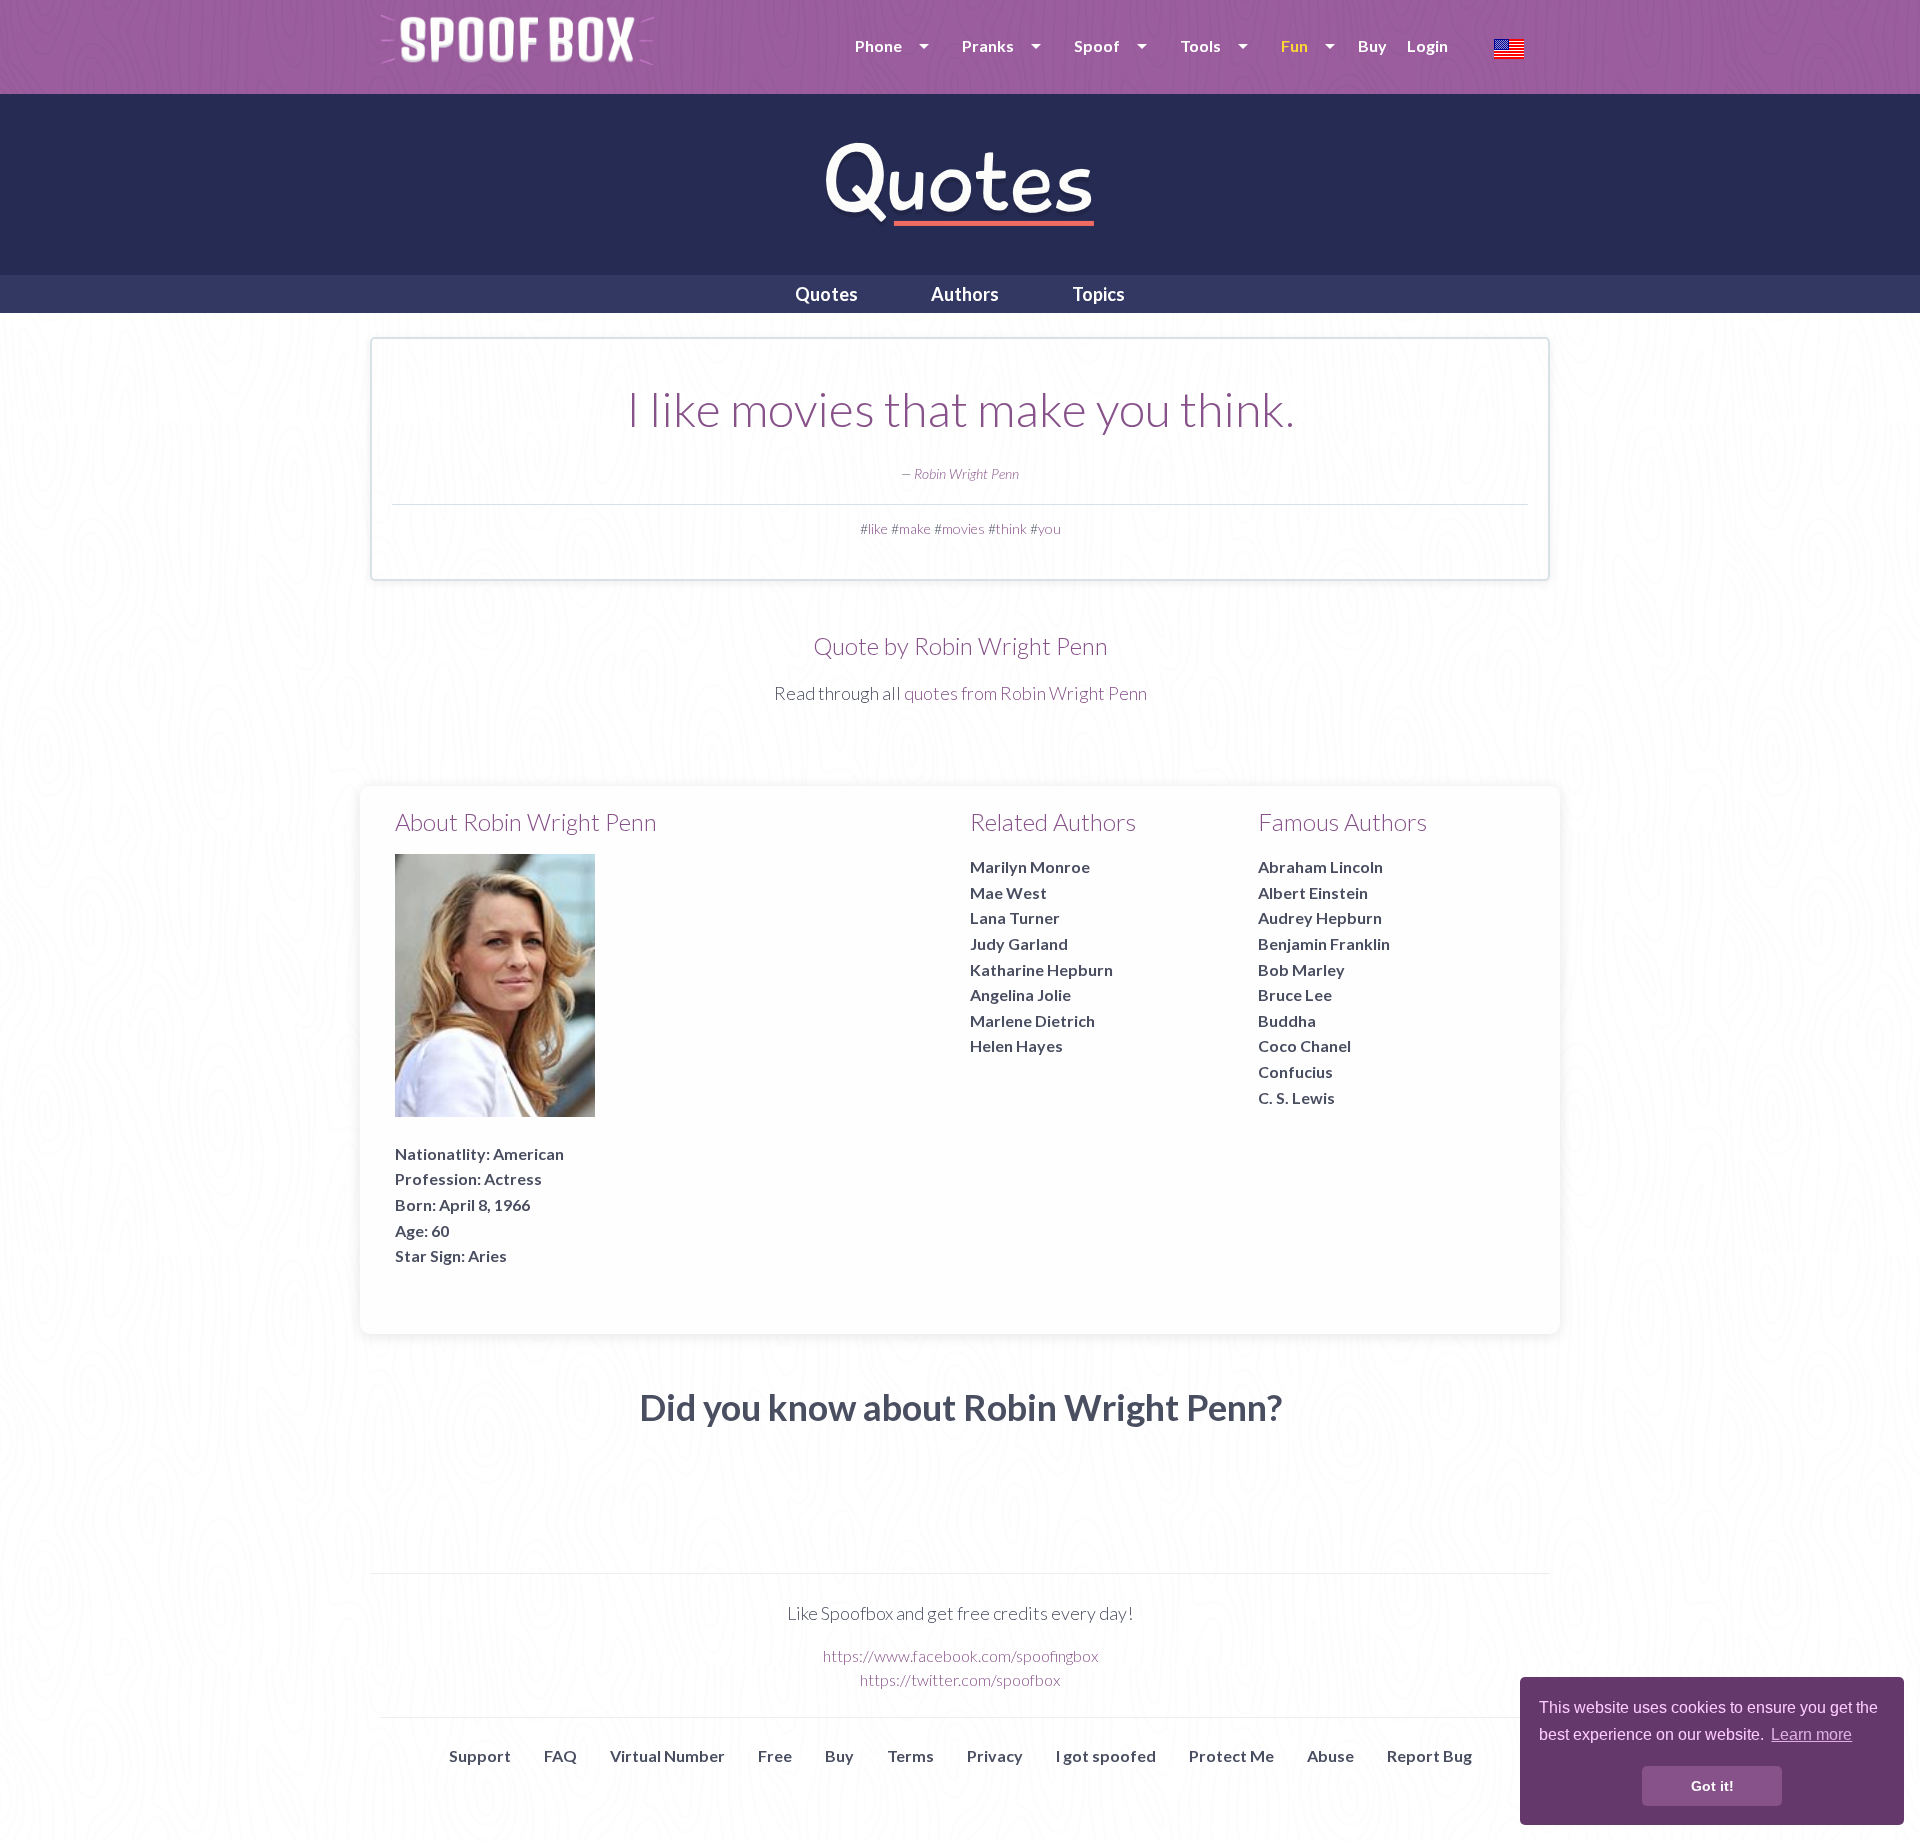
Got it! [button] (1712, 1786)
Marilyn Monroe (1030, 866)
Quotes (826, 294)
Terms (910, 1755)
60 (440, 1230)
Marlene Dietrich (1032, 1020)
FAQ (560, 1755)
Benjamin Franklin (1324, 943)
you (1049, 528)
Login (1427, 45)
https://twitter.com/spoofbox (960, 1679)
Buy (1372, 45)
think (1011, 528)
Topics (1098, 294)
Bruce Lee (1295, 994)
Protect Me (1231, 1755)
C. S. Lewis (1296, 1097)
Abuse (1330, 1755)
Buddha (1287, 1020)
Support (480, 1755)
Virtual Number (667, 1755)
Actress (513, 1178)
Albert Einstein (1313, 892)
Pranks (988, 45)
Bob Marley (1301, 969)
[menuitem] (888, 46)
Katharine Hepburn (1041, 969)
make (915, 528)
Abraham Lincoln (1320, 866)
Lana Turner (1015, 917)
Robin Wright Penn (966, 473)
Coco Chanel (1304, 1045)
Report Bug (1429, 1755)
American (528, 1153)
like (878, 528)
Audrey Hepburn (1320, 917)
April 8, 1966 (484, 1204)
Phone (878, 45)
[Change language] (1509, 46)
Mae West (1008, 892)
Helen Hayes (1016, 1045)
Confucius (1295, 1071)
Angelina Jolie (1020, 994)
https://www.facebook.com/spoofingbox (960, 1655)
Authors (965, 294)
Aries (487, 1255)
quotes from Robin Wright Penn (1025, 693)
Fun (1294, 45)
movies (963, 528)
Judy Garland (1019, 943)
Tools (1200, 45)
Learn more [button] (1811, 1734)
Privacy (995, 1755)
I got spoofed (1106, 1755)
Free (775, 1755)
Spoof (1097, 45)
